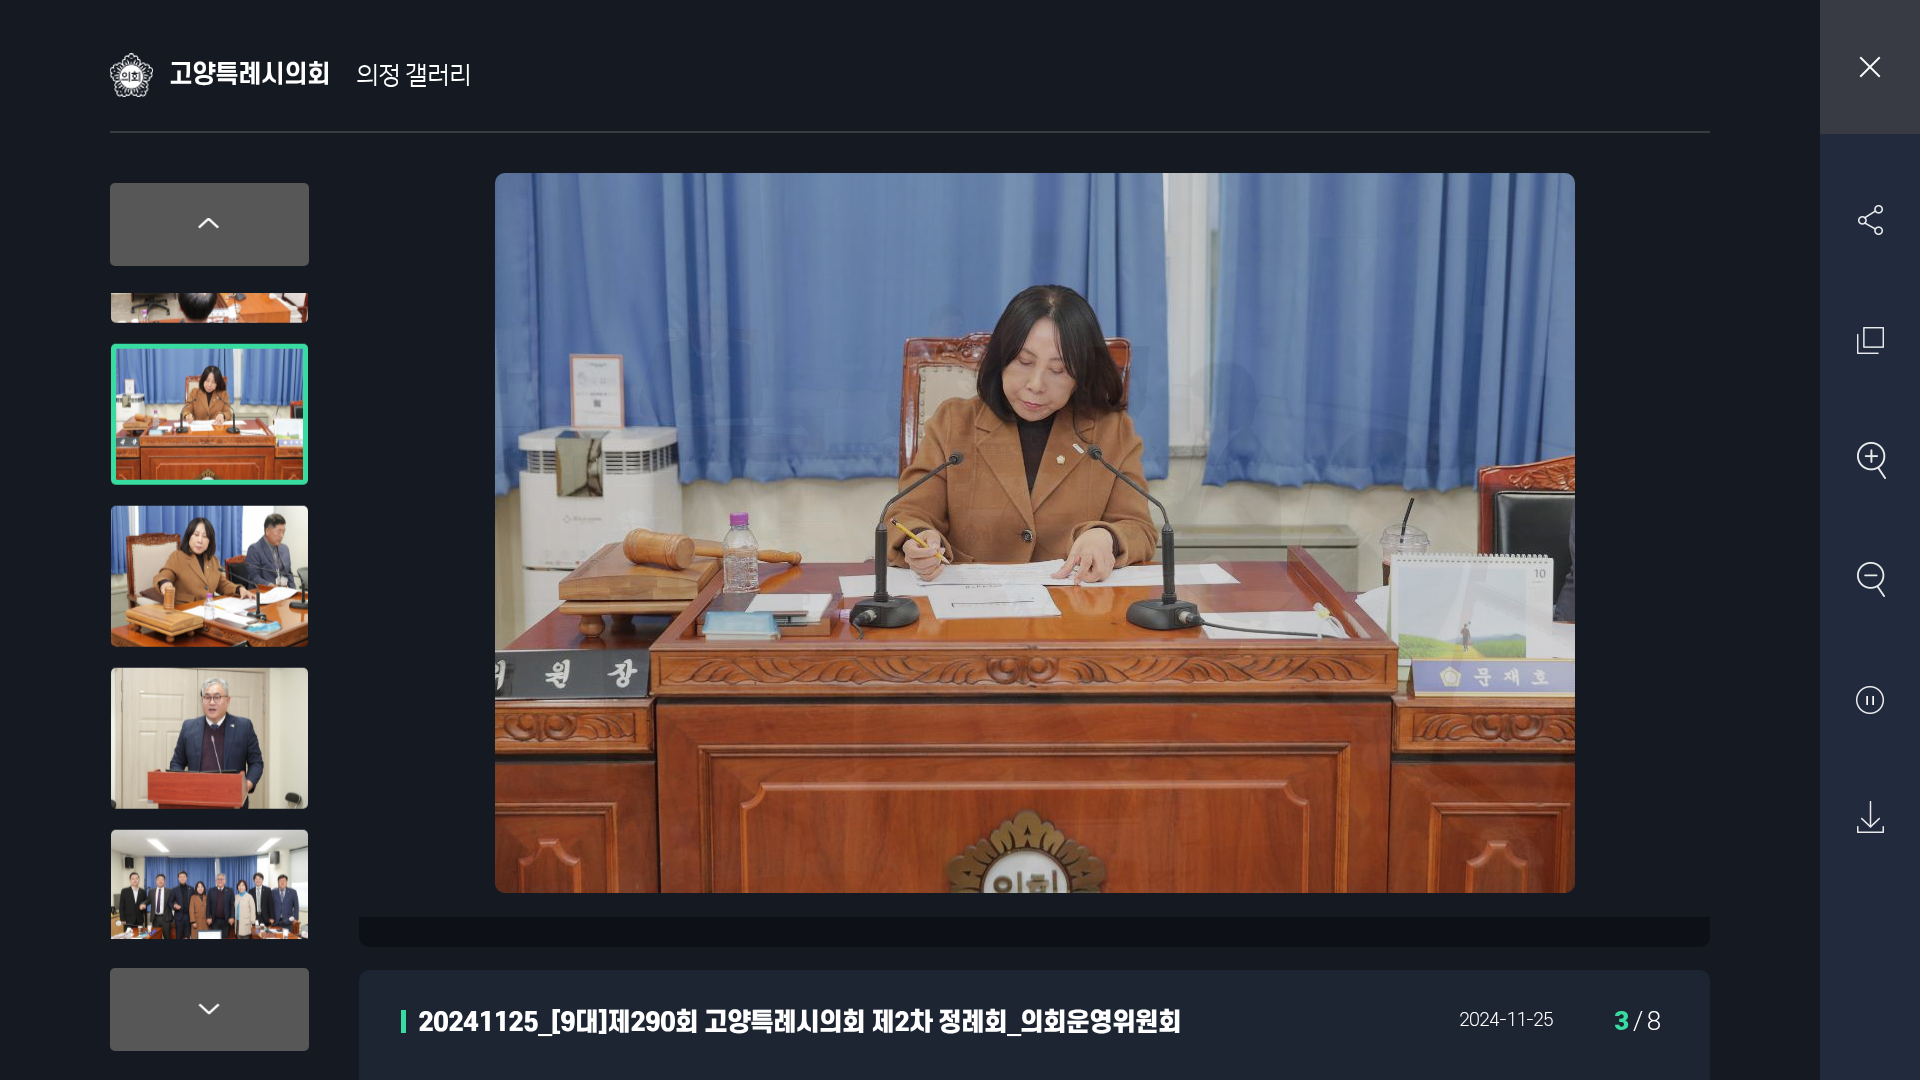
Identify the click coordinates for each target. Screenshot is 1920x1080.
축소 (1870, 579)
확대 (1870, 460)
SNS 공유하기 (1870, 220)
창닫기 (1870, 67)
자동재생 (1870, 699)
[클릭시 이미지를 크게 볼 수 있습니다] (209, 376)
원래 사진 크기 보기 (1870, 340)
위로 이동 (209, 224)
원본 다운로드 (1870, 818)
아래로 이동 (209, 1009)
